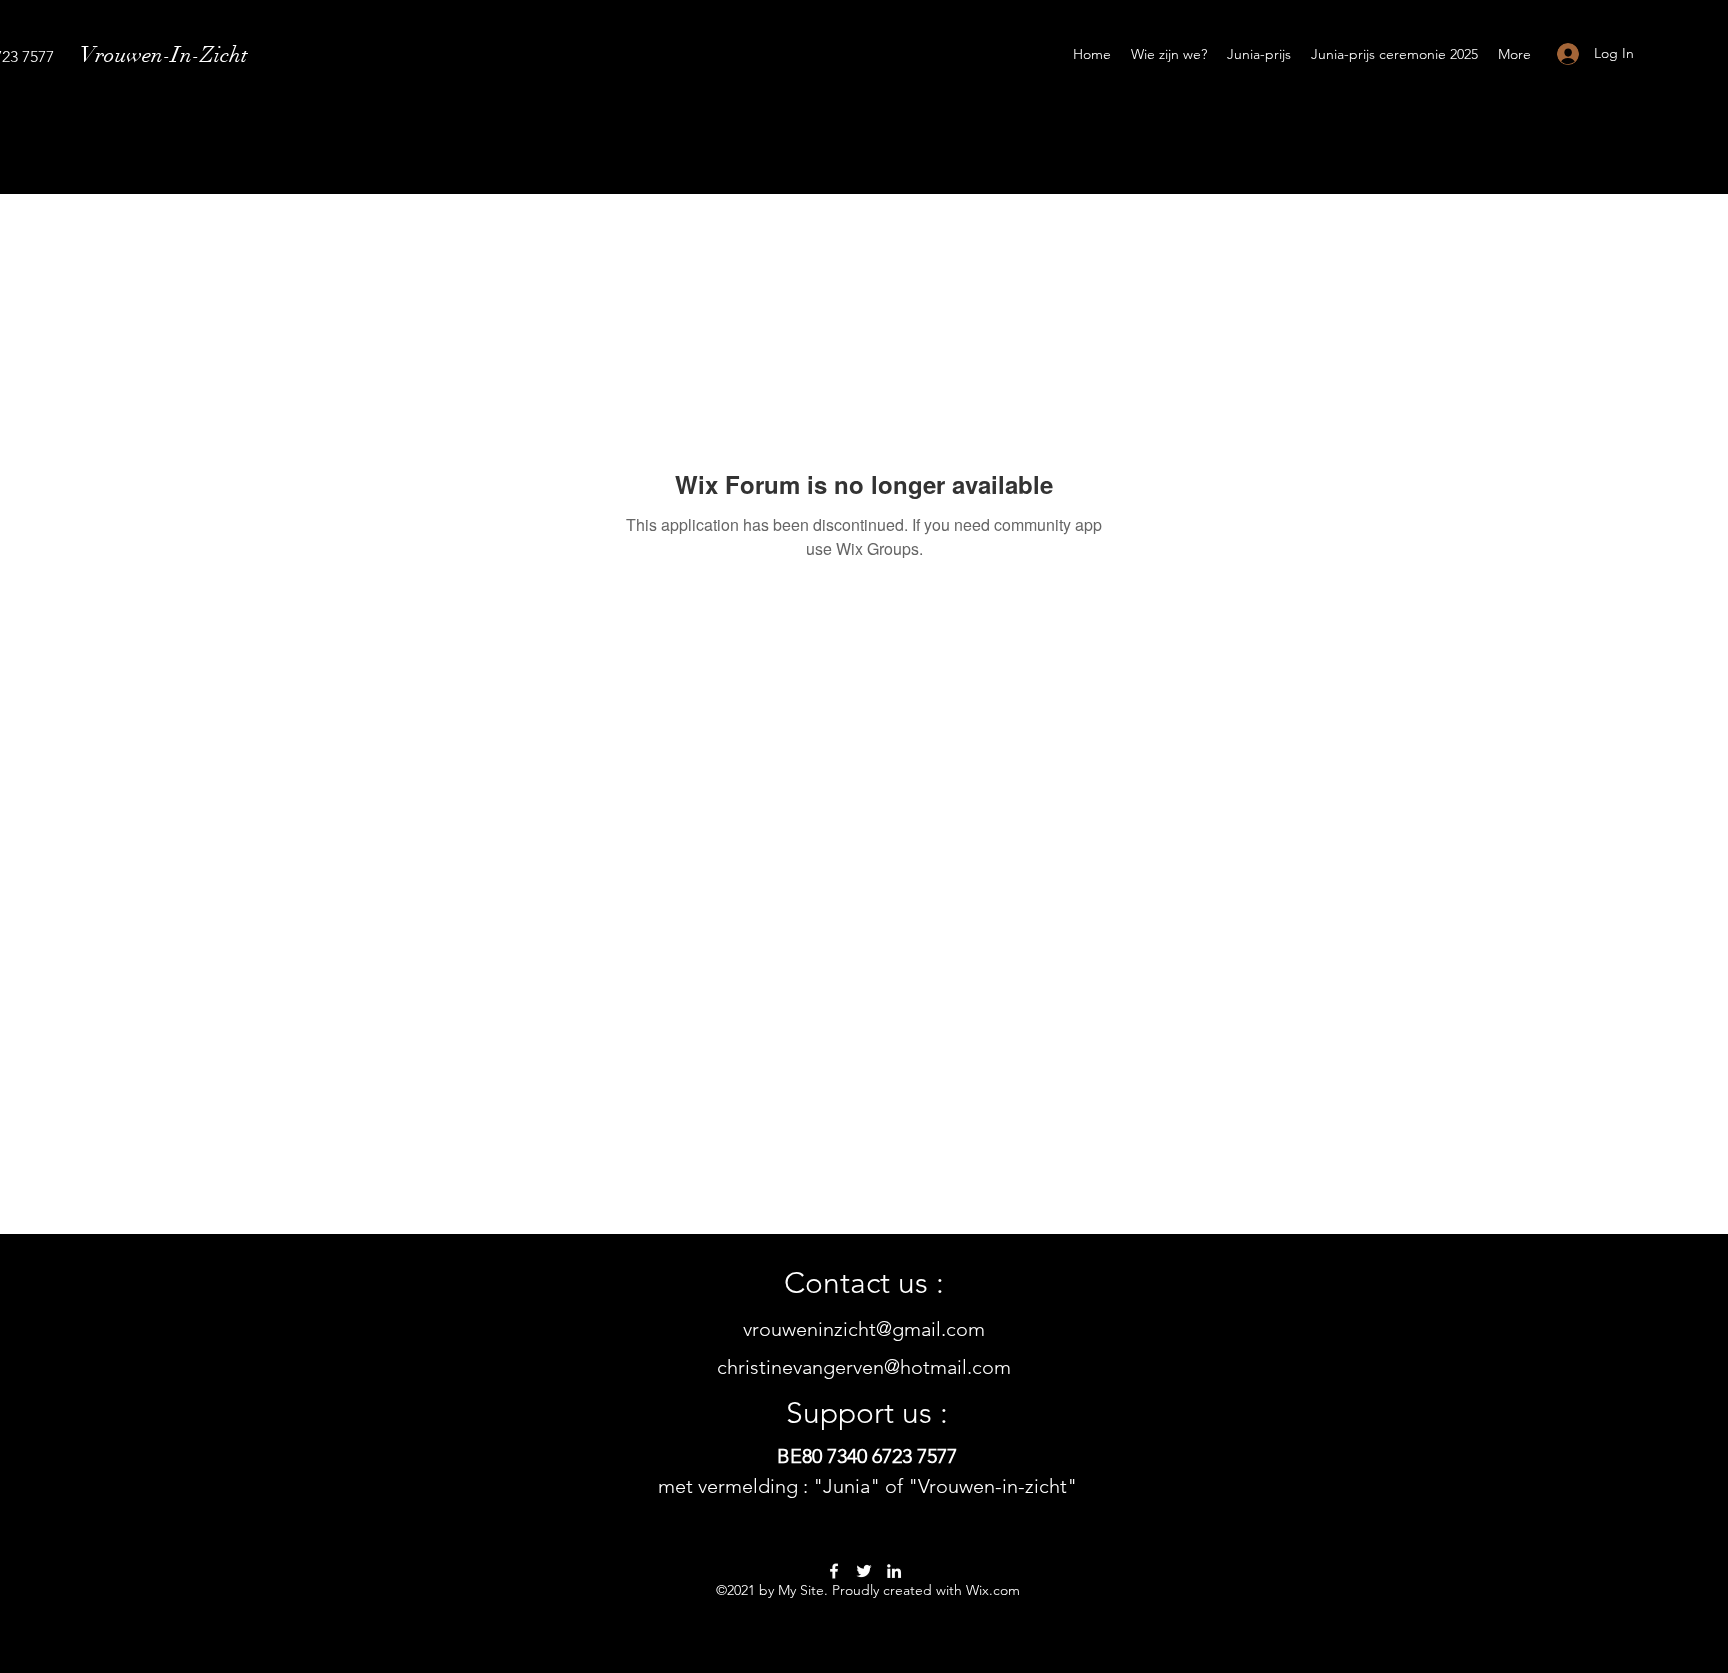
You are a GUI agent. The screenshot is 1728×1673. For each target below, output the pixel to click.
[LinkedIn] (894, 1571)
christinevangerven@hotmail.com (864, 1367)
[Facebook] (834, 1571)
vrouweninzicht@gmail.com (864, 1329)
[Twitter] (864, 1571)
